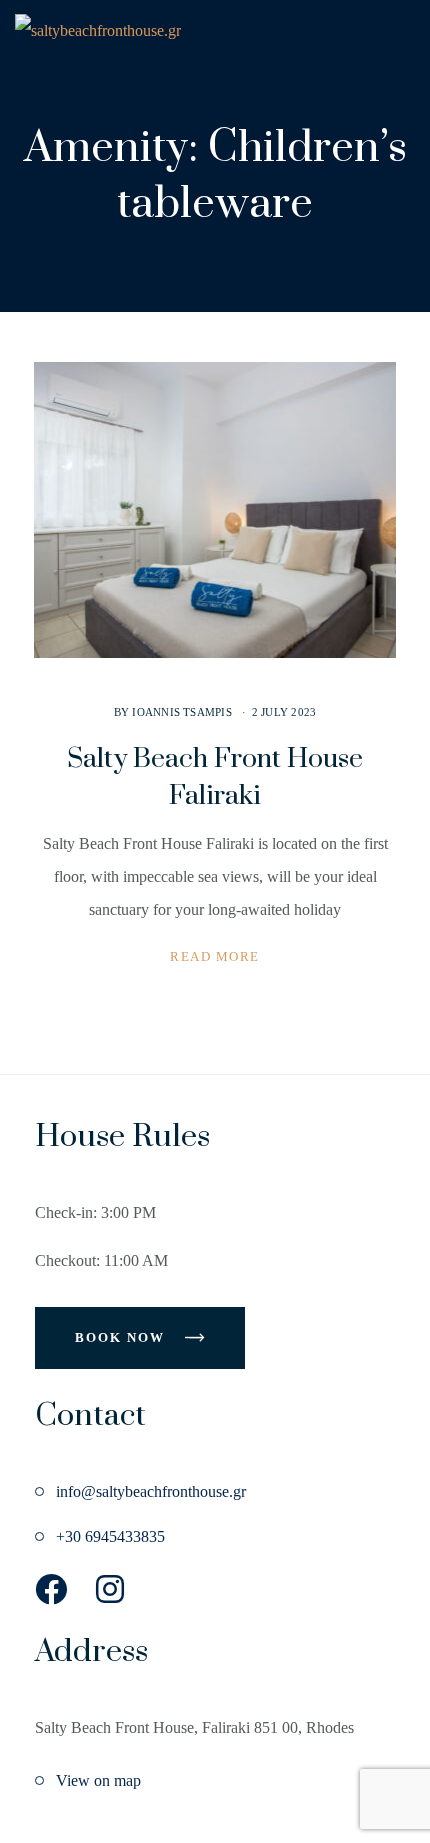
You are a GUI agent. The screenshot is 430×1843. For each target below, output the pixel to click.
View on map (98, 1780)
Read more (215, 956)
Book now (122, 1337)
